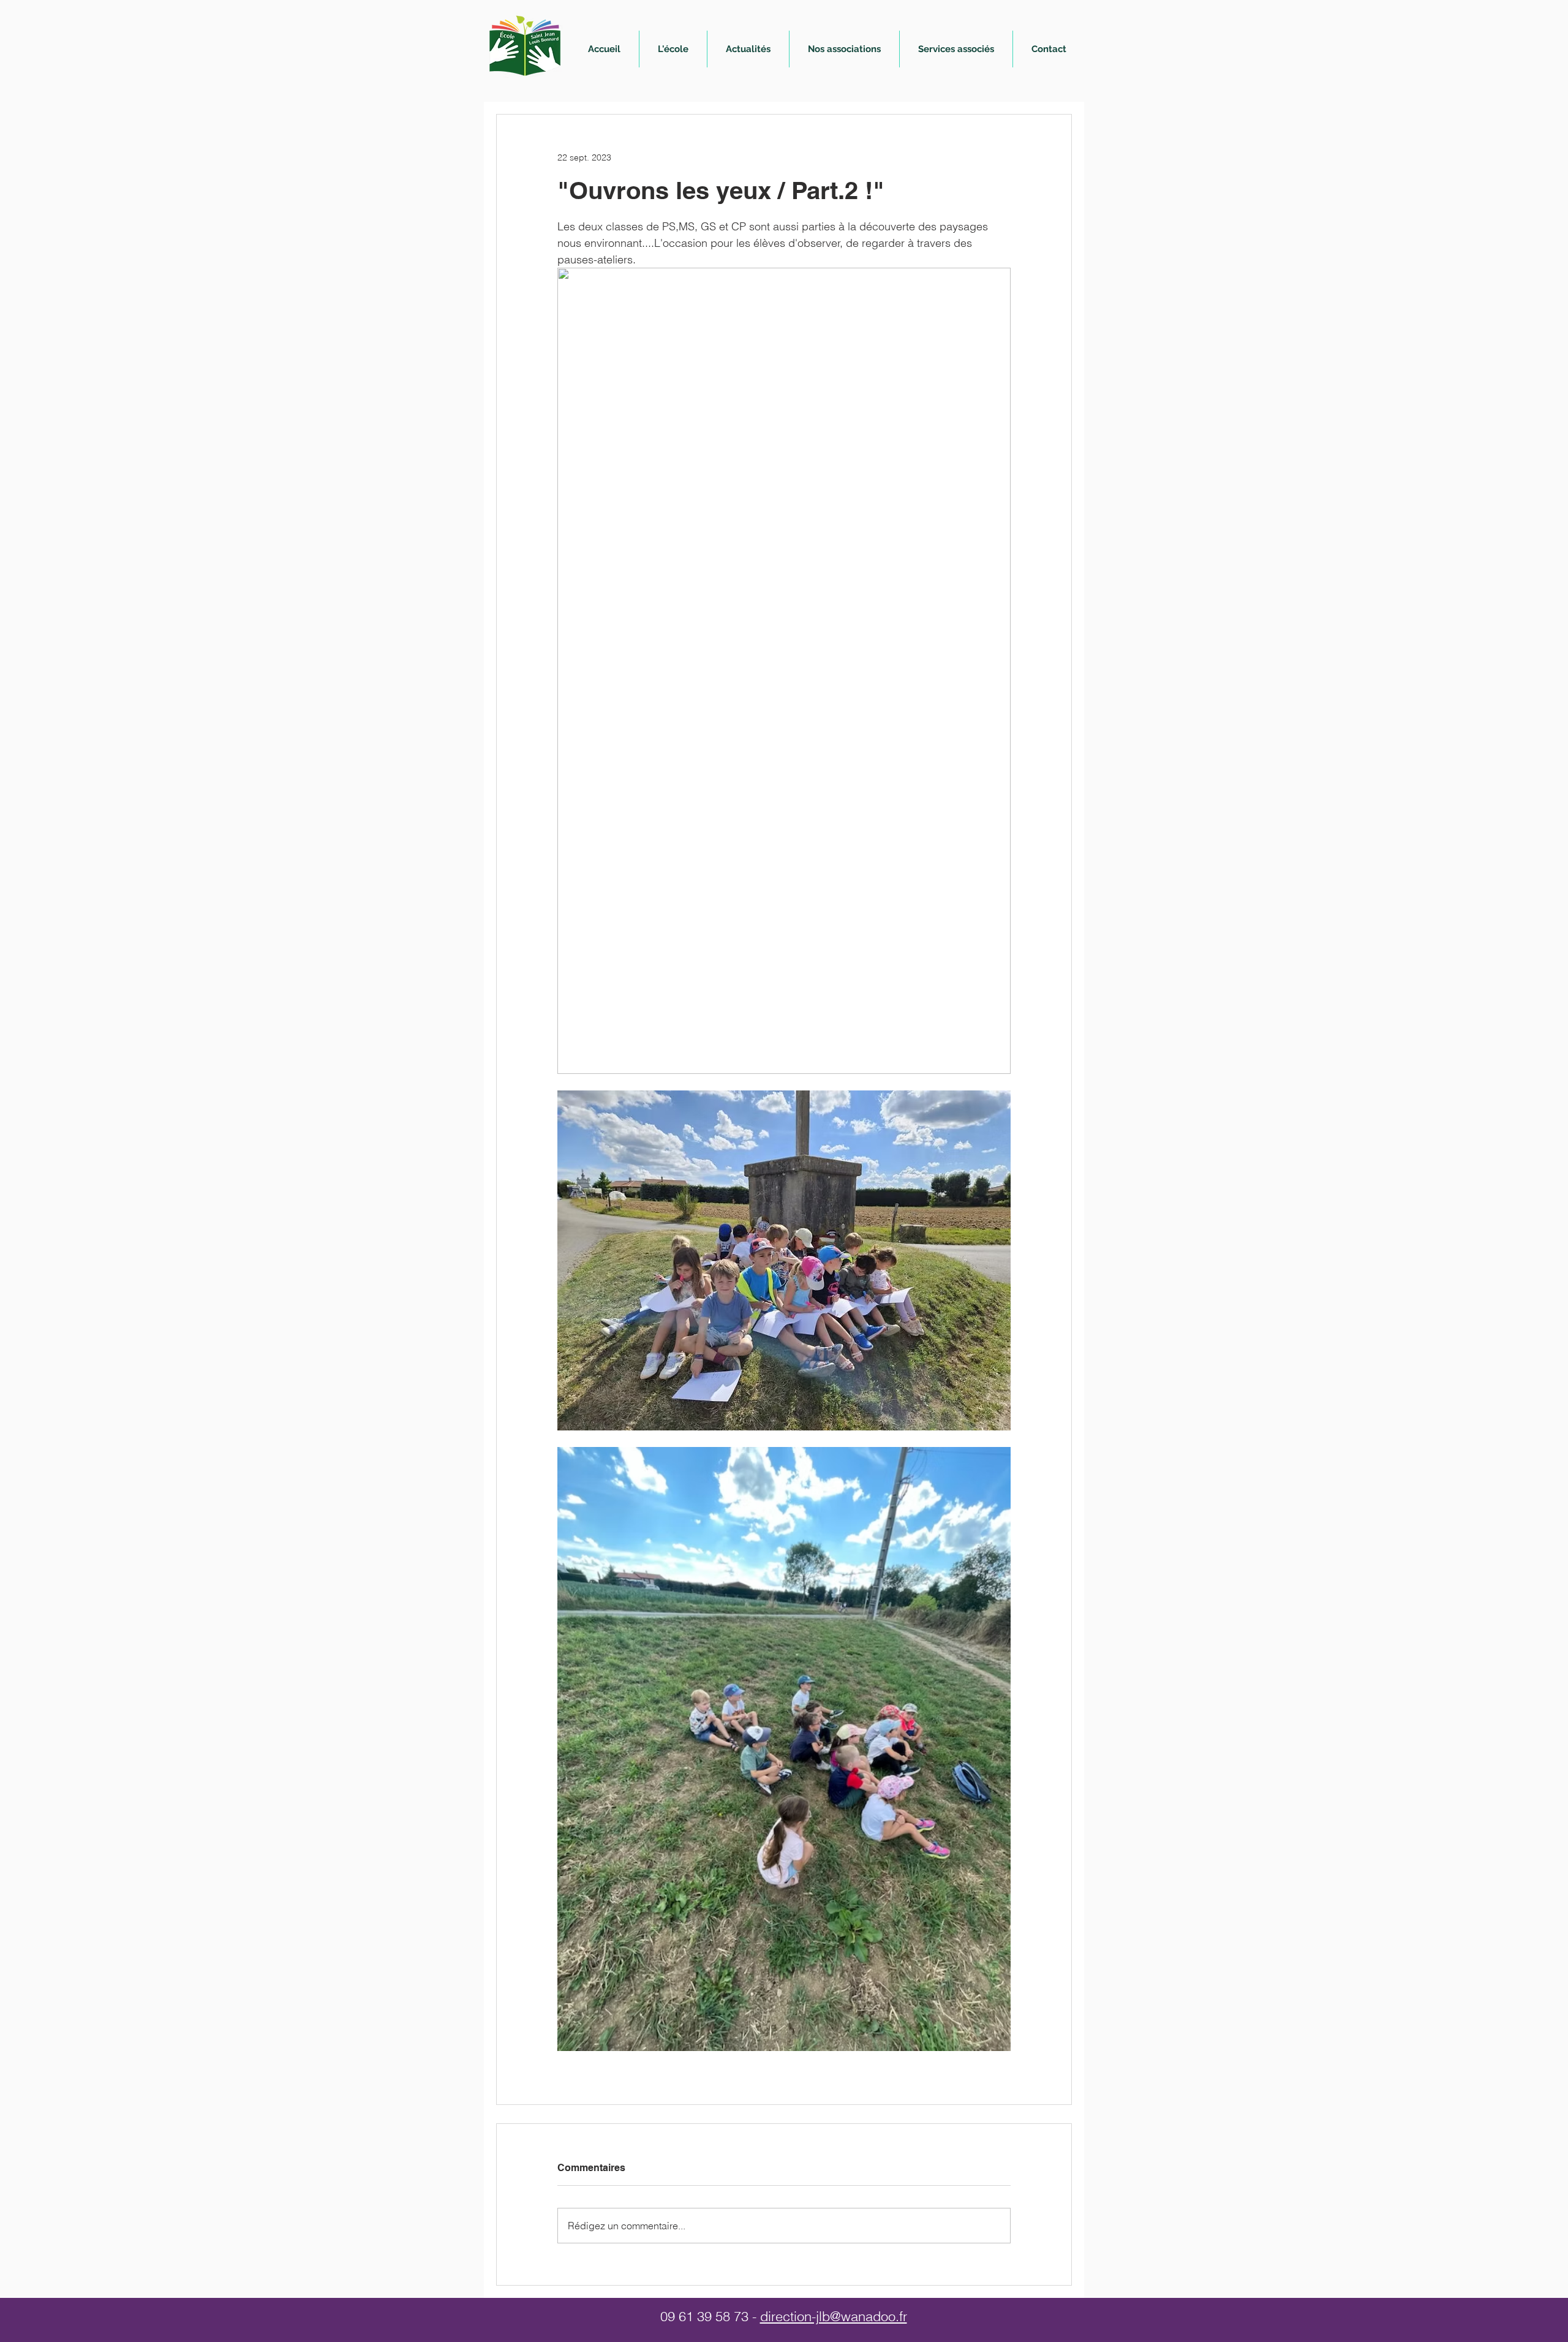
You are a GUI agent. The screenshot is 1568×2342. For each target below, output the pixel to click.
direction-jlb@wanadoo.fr (834, 2316)
